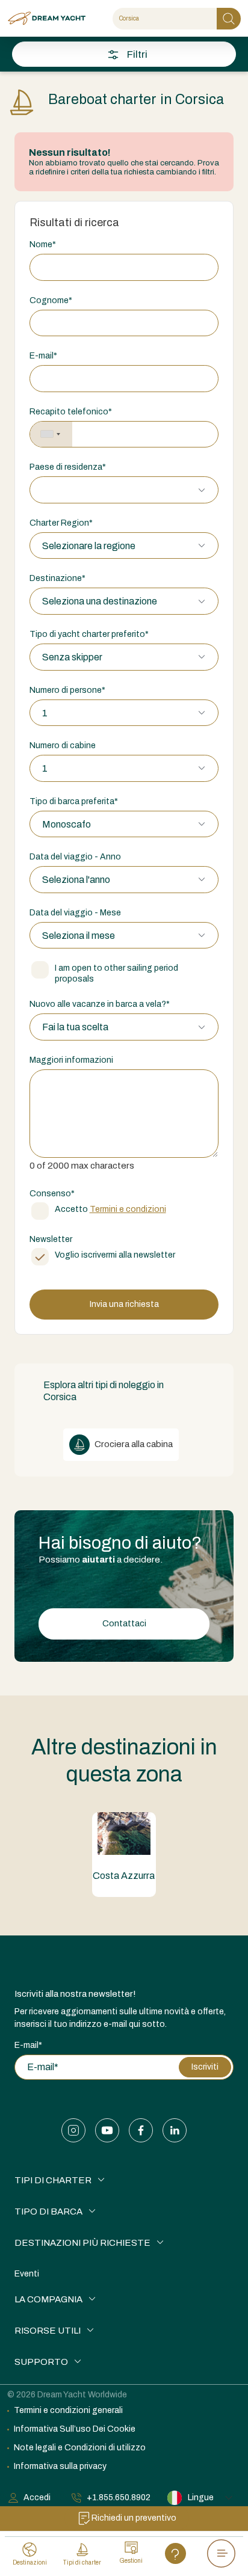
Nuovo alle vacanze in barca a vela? (100, 1004)
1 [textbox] (45, 713)
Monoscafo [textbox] (67, 824)
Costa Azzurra (124, 1876)
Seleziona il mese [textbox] (79, 936)
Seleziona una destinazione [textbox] (100, 601)
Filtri (137, 54)
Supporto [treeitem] (41, 2362)
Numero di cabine (63, 745)
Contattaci (124, 1623)
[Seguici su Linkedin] (175, 2130)
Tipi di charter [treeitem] (53, 2180)
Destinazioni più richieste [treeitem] (82, 2243)
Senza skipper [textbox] (72, 657)
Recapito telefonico (71, 412)
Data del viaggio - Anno (75, 857)
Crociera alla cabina (133, 1444)
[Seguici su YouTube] (107, 2130)
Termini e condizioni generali (68, 2410)
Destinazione (57, 578)
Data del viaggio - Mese (75, 913)
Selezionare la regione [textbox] (89, 546)
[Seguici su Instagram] (73, 2130)
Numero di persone (67, 690)
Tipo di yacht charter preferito (89, 634)
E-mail (43, 356)
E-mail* (28, 2045)
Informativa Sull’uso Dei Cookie (75, 2429)
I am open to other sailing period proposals (116, 973)
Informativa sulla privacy (60, 2466)
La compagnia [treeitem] (48, 2299)
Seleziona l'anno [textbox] (76, 880)
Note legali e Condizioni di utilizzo (80, 2448)
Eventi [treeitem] (27, 2274)
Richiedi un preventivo (134, 2518)
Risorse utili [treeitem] (48, 2331)
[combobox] (51, 435)
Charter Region (61, 523)
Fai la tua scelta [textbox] (75, 1027)
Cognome (51, 300)
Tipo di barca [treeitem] (48, 2212)
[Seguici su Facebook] (141, 2130)
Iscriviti (205, 2067)
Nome (43, 244)
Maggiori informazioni (71, 1060)
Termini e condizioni (128, 1209)
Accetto (110, 1209)
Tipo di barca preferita (74, 801)
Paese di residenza (68, 467)
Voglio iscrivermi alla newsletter (115, 1255)
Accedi (37, 2498)
